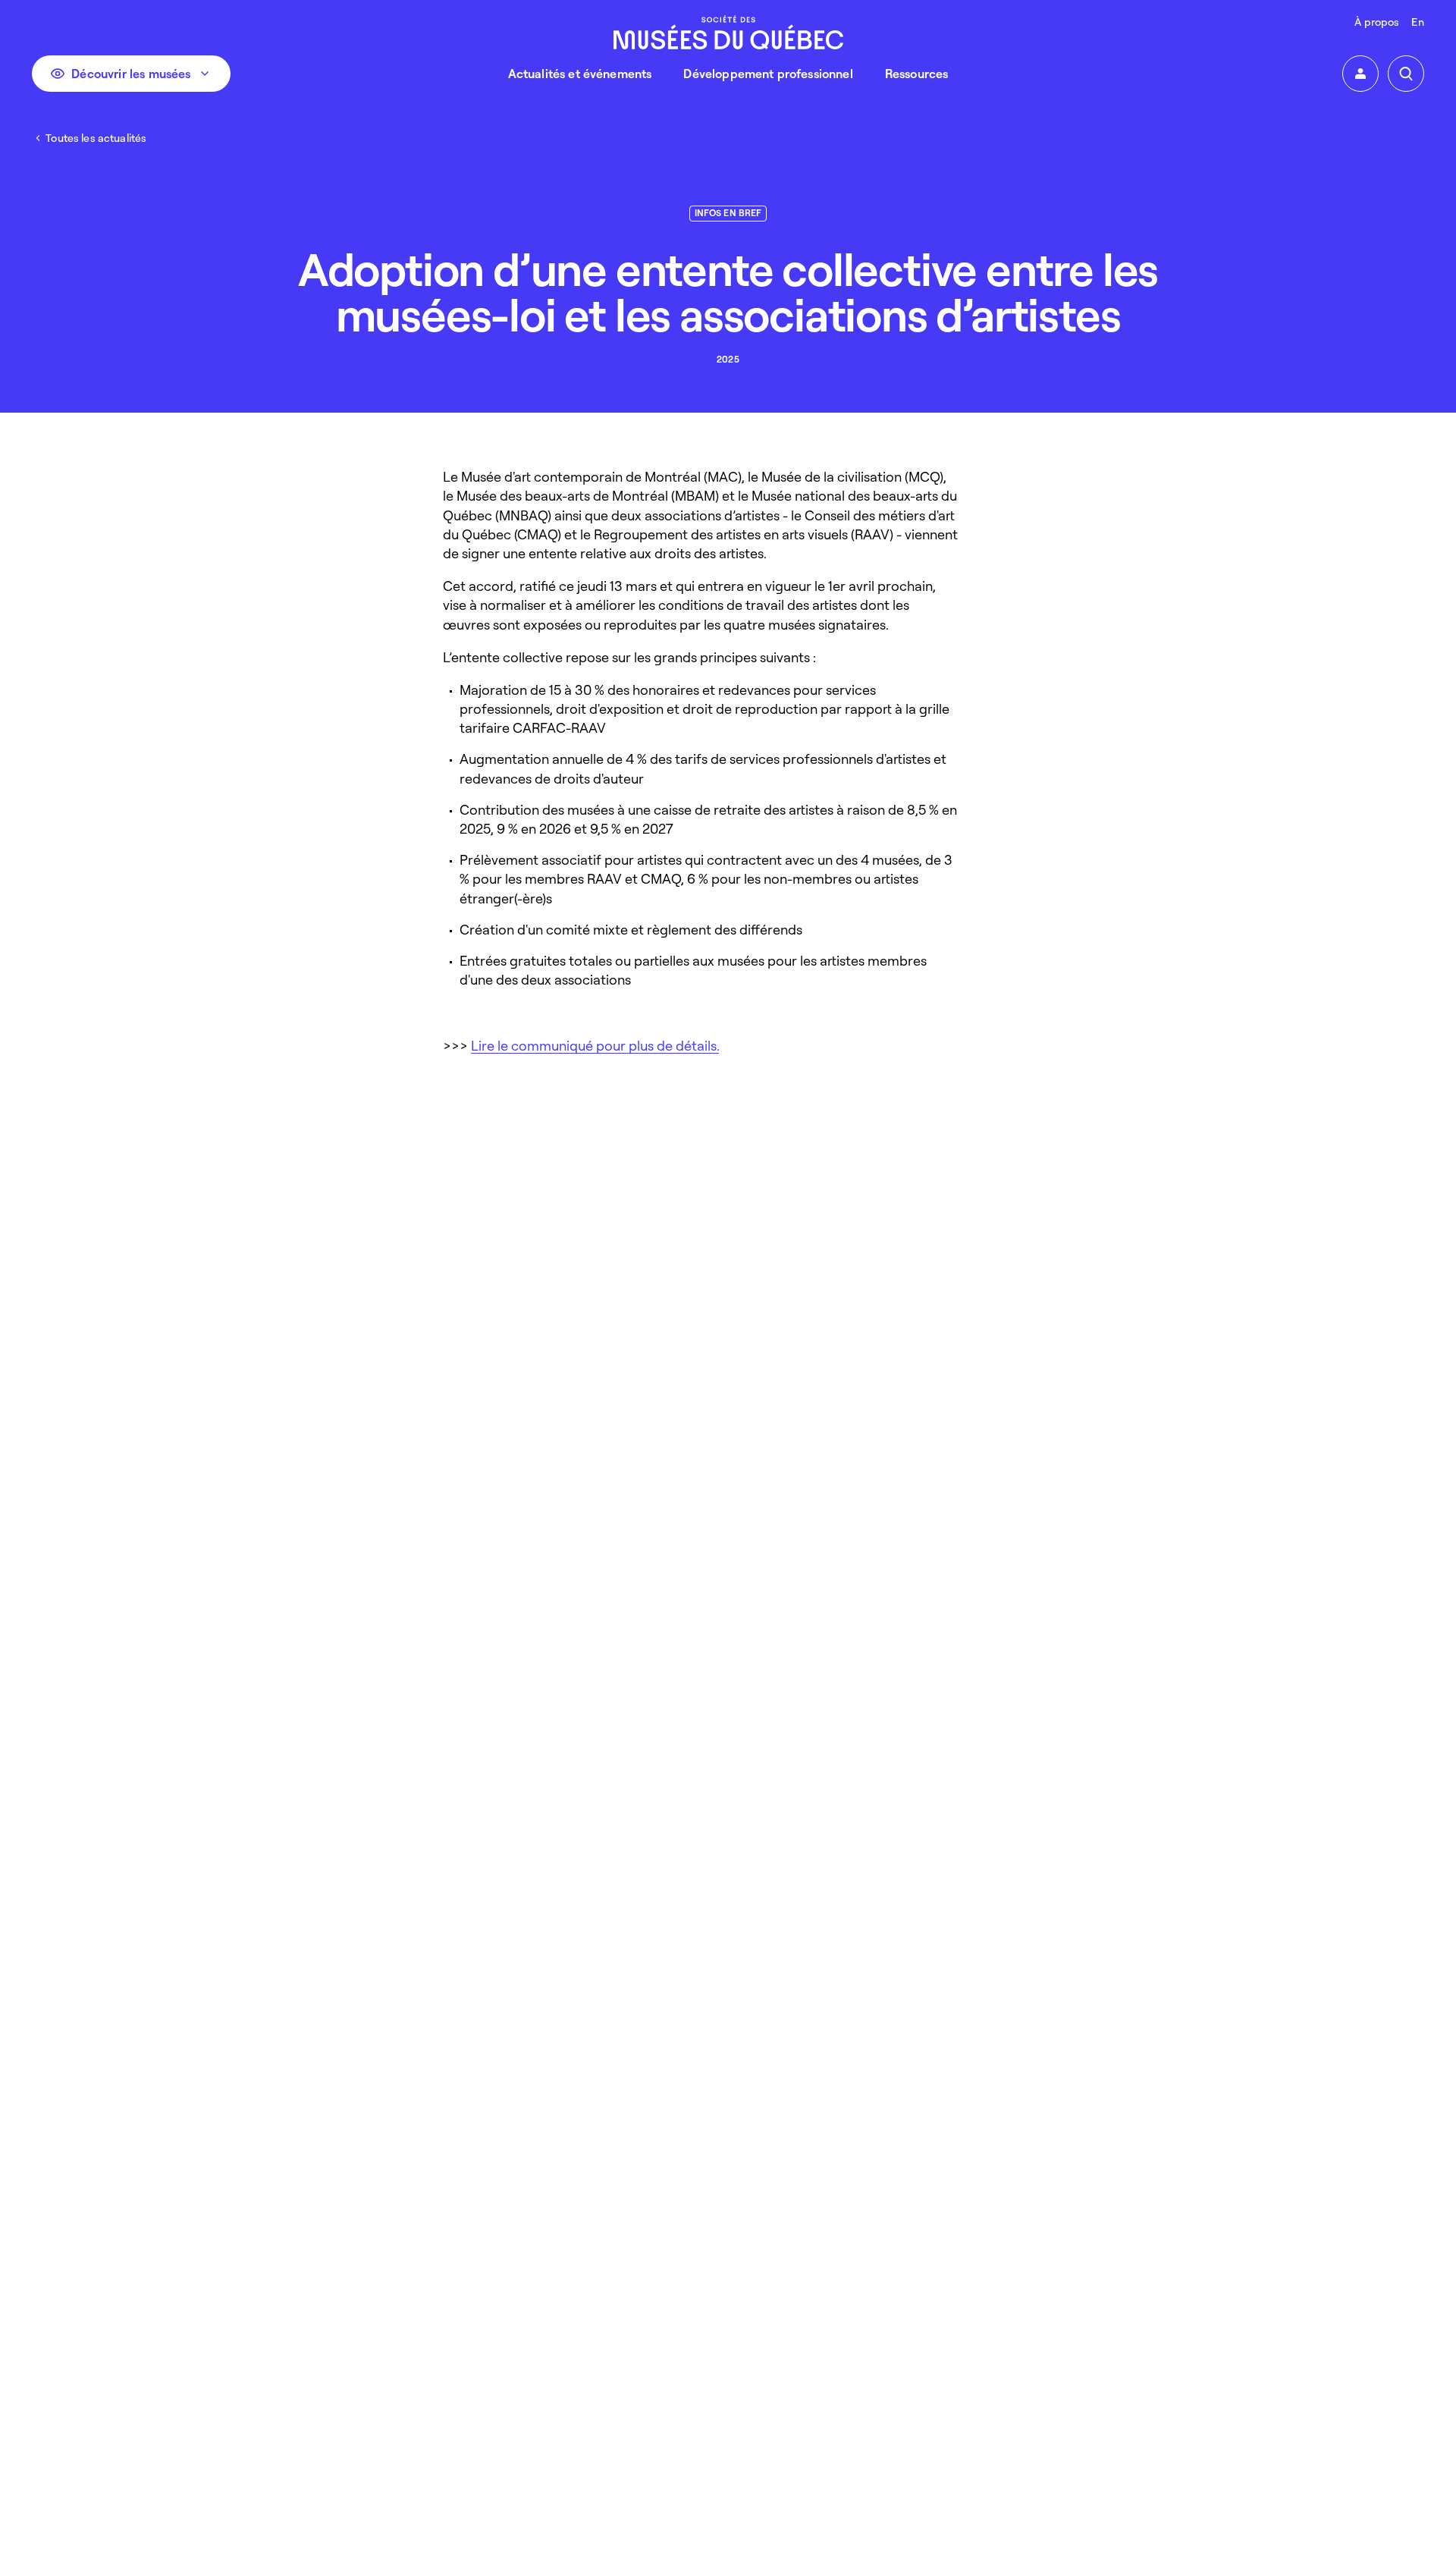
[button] (1360, 74)
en (1417, 22)
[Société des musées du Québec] (728, 32)
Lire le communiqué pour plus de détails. (595, 1045)
